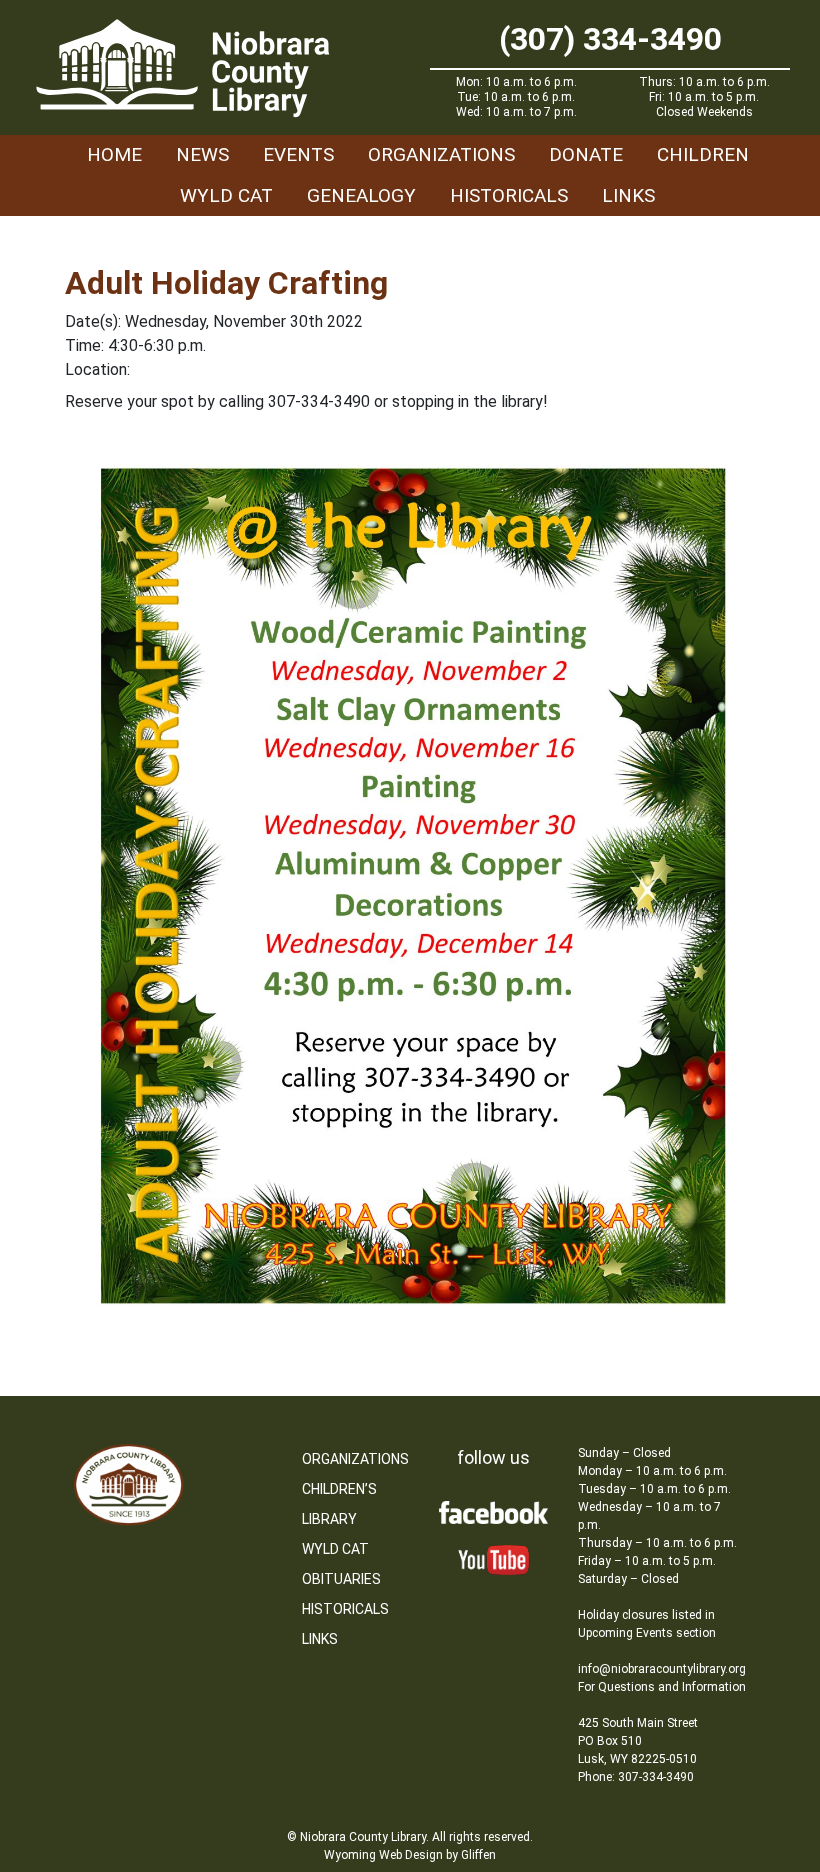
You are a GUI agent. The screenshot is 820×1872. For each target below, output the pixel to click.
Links (628, 195)
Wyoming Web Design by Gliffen (410, 1855)
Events (298, 154)
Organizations (441, 154)
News (202, 154)
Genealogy (361, 195)
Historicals (509, 195)
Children (703, 154)
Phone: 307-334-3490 (636, 1777)
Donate (586, 154)
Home (114, 154)
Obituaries (341, 1579)
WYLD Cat (226, 195)
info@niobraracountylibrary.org (662, 1669)
